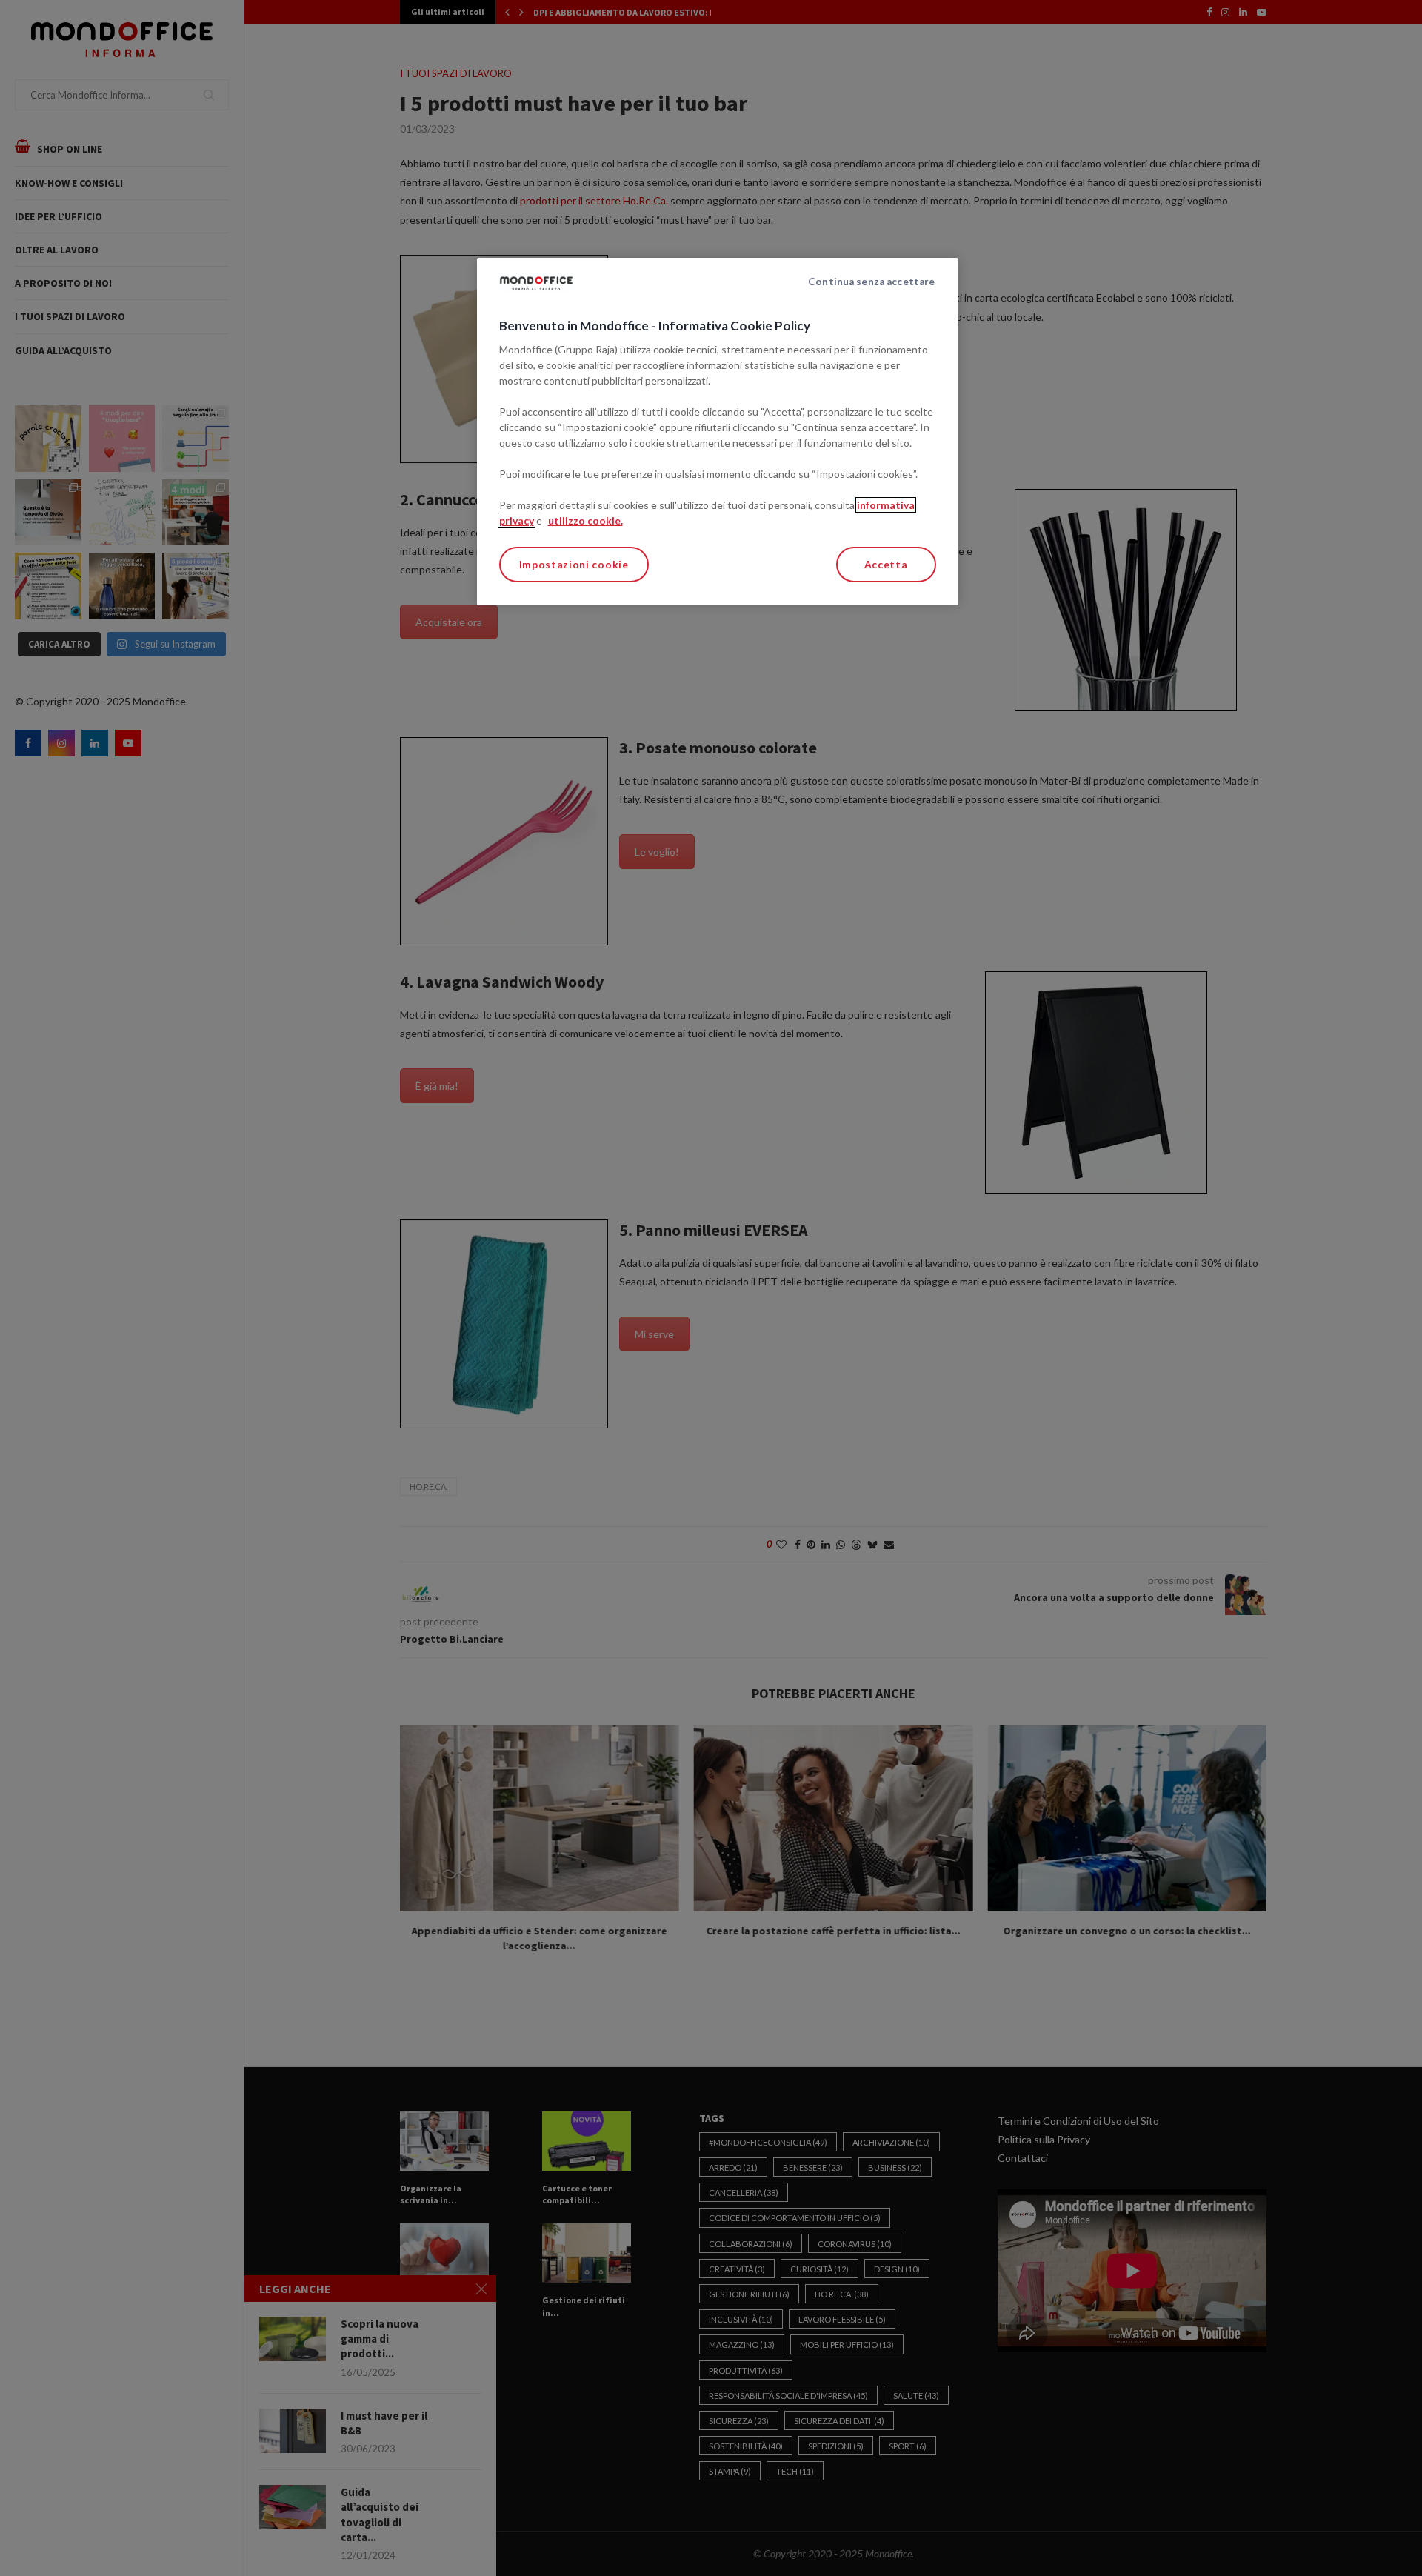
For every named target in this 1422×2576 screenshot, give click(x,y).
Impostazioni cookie (574, 564)
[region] (718, 432)
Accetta (886, 564)
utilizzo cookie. (585, 520)
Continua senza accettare (871, 282)
